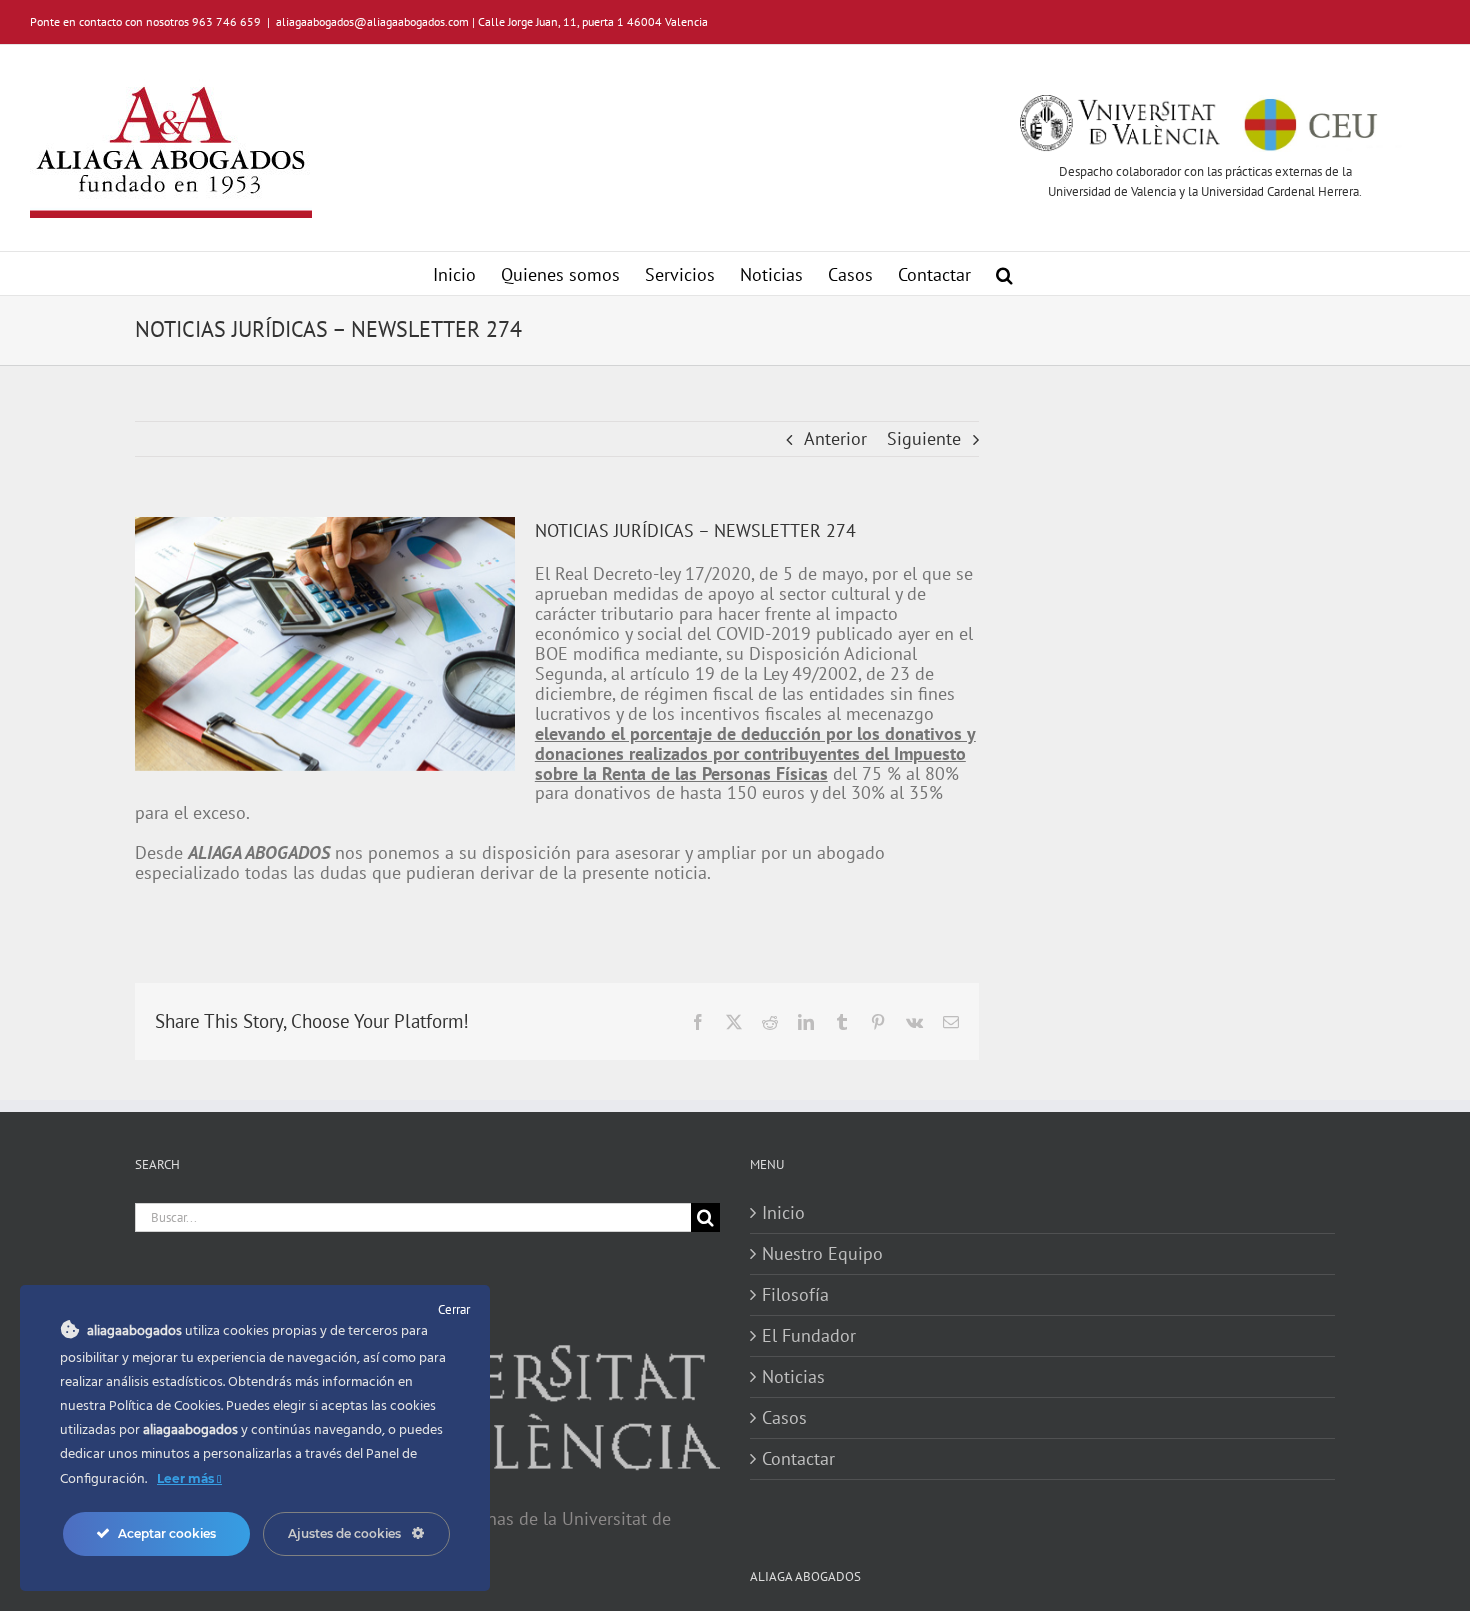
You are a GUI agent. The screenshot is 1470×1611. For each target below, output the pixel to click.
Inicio (783, 1213)
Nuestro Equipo (822, 1254)
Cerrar (454, 1309)
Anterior (835, 438)
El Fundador (809, 1336)
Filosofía (795, 1295)
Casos (784, 1418)
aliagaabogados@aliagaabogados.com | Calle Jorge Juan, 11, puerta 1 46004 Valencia (492, 21)
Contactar (798, 1459)
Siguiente (924, 438)
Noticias (793, 1377)
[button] (1004, 273)
